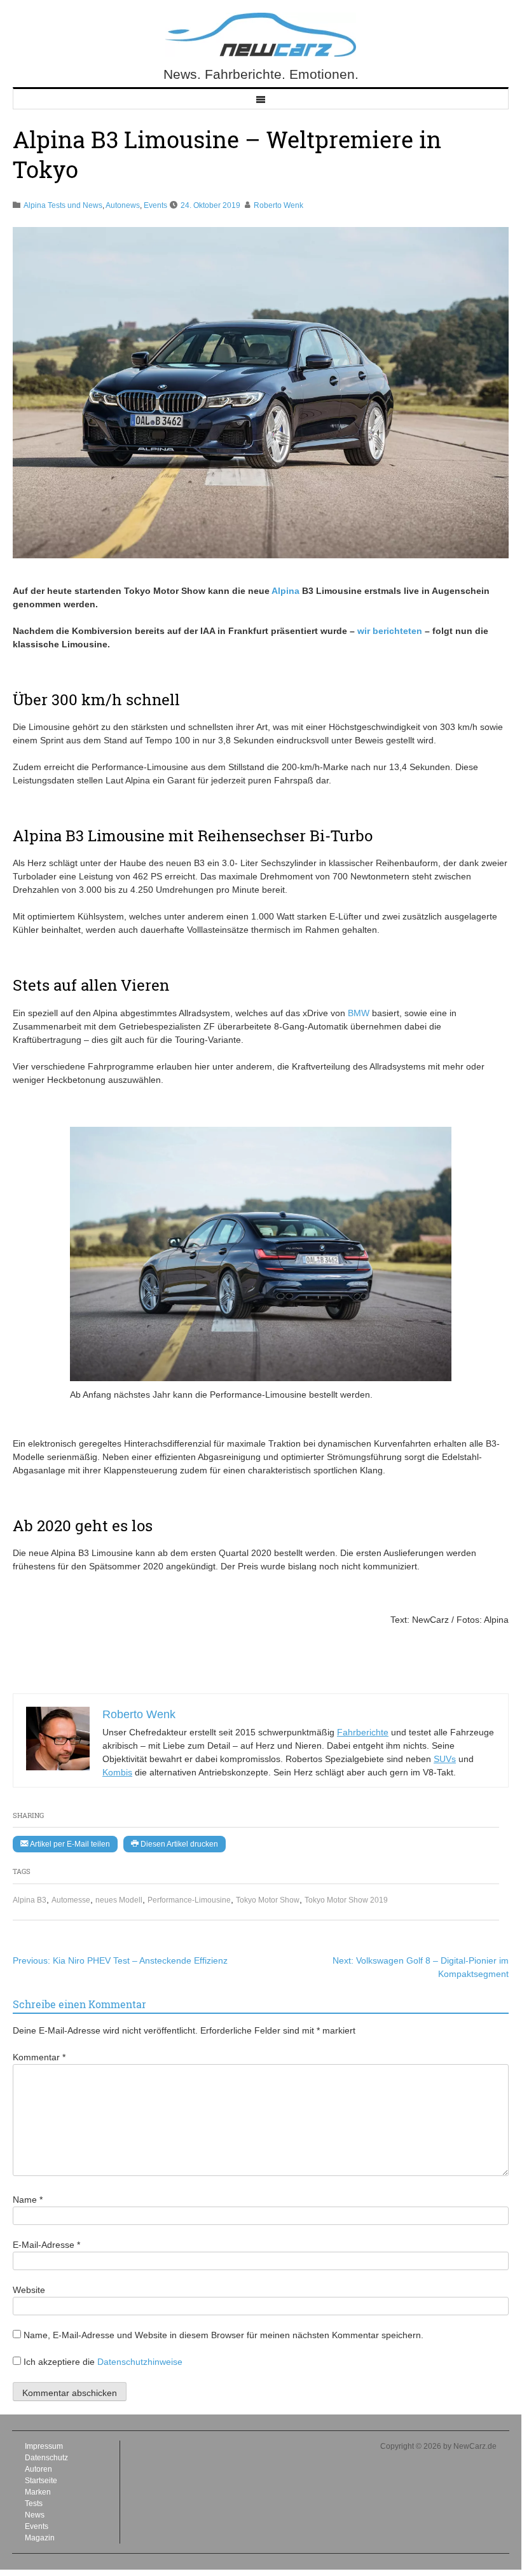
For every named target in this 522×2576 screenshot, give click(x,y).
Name (28, 2200)
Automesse (71, 1900)
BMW (359, 1013)
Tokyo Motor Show (268, 1900)
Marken (38, 2492)
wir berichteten (390, 631)
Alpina (285, 591)
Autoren (38, 2469)
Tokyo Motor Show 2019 (346, 1900)
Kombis (117, 1772)
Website (29, 2290)
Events (155, 205)
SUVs (445, 1759)
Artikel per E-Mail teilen (69, 1844)
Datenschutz (46, 2458)
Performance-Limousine (189, 1900)
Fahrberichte (363, 1732)
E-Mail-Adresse (46, 2245)
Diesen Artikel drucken (178, 1844)
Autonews (123, 205)
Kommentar (39, 2057)
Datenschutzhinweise (140, 2362)
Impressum (44, 2446)
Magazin (40, 2538)
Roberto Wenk (278, 205)
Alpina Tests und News (63, 205)
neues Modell (119, 1900)
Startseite (41, 2481)
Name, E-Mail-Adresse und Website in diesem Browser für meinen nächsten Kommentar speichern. (223, 2335)
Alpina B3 (30, 1900)
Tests (34, 2504)
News (35, 2515)
